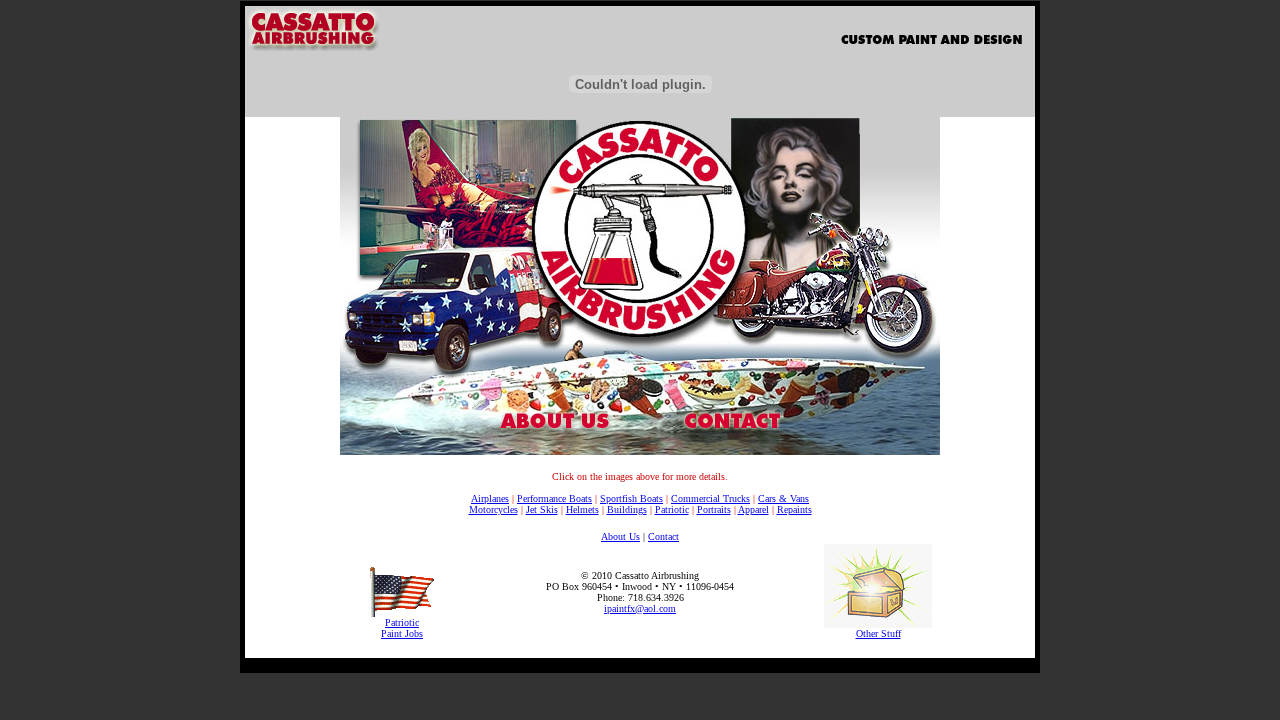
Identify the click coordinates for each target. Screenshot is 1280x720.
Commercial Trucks (710, 498)
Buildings (627, 509)
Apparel (753, 509)
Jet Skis (542, 509)
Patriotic (672, 509)
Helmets (582, 509)
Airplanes (490, 498)
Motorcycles (493, 509)
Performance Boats (554, 498)
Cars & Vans (783, 498)
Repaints (794, 509)
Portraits (714, 509)
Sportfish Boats (631, 498)
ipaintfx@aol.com (640, 608)
